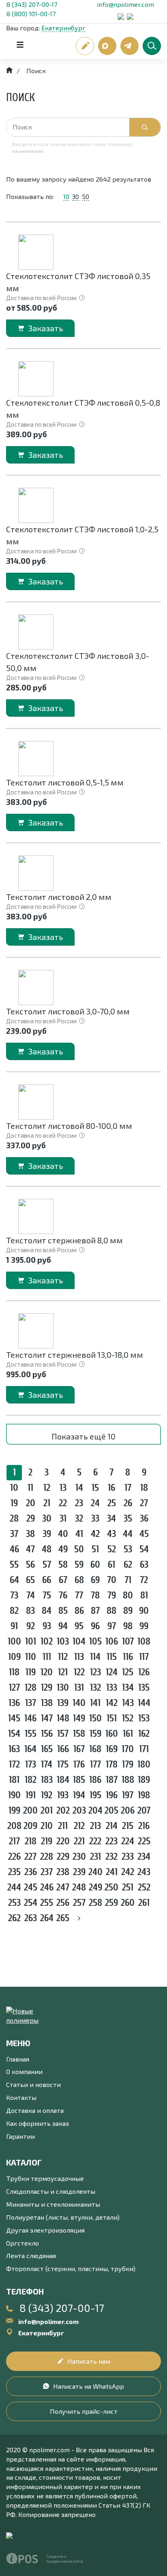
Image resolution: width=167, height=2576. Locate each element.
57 (47, 1565)
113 (79, 1657)
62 (128, 1565)
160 (112, 1734)
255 (47, 1903)
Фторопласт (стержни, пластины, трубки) (71, 2268)
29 (31, 1519)
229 (63, 1857)
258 (95, 1903)
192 (47, 1795)
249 (95, 1887)
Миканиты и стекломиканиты (53, 2204)
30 (76, 196)
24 (95, 1503)
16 (111, 1488)
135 (144, 1688)
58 (63, 1565)
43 (111, 1534)
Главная (18, 2059)
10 (66, 196)
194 (79, 1795)
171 (144, 1749)
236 (31, 1872)
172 (14, 1764)
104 (79, 1641)
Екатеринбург (63, 28)
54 (144, 1549)
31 (63, 1519)
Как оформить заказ (37, 2123)
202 (63, 1811)
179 (128, 1764)
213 (95, 1826)
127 (14, 1688)
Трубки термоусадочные (45, 2178)
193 (63, 1795)
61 (111, 1565)
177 (95, 1764)
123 (95, 1672)
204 (95, 1811)
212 (79, 1826)
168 (95, 1749)
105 (95, 1641)
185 (79, 1780)
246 (47, 1887)
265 (63, 1918)
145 (14, 1718)
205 (111, 1811)
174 (47, 1764)
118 (14, 1672)
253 (14, 1903)
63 (144, 1565)
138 (47, 1703)
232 (111, 1857)
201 (47, 1811)
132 (95, 1688)
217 (14, 1841)
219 (47, 1841)
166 (63, 1749)
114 (95, 1657)
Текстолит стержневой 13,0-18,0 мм (75, 1355)
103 (63, 1641)
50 (86, 196)
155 (31, 1734)
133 (112, 1688)
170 (128, 1749)
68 (79, 1580)
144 (144, 1703)
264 (47, 1918)
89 (128, 1611)
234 (144, 1857)
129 (47, 1688)
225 (144, 1841)
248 (79, 1887)
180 (144, 1764)
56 (30, 1565)
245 (31, 1887)
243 (144, 1872)
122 (79, 1672)
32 (79, 1519)
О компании (24, 2071)
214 (112, 1826)
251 (128, 1887)
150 (95, 1718)
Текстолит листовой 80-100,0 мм (69, 1126)
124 (112, 1672)
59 (79, 1565)
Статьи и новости (33, 2084)
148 (63, 1718)
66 (47, 1580)
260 (128, 1903)
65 (30, 1580)
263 (31, 1918)
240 (95, 1872)
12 (47, 1488)
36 (144, 1519)
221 (79, 1841)
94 (63, 1626)
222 (95, 1841)
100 (14, 1641)
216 (144, 1826)
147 (47, 1718)
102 (47, 1641)
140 (79, 1703)
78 (95, 1595)
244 (14, 1887)
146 (30, 1718)
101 (31, 1641)
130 (63, 1688)
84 (47, 1611)
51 (95, 1549)
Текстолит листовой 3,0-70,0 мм (68, 1011)
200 (30, 1811)
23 (79, 1503)
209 (30, 1826)
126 (144, 1672)
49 (63, 1549)
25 (112, 1503)
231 (95, 1857)
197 (128, 1795)
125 (128, 1672)
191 (31, 1795)
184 (63, 1780)
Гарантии (20, 2136)
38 (30, 1534)
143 (128, 1703)
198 (144, 1795)
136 (14, 1703)
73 (14, 1595)
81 (144, 1595)
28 (14, 1519)
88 (111, 1611)
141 (95, 1703)
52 (112, 1549)
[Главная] (9, 71)
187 (112, 1780)
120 (47, 1672)
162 (144, 1734)
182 (31, 1780)
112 (63, 1657)
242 (128, 1872)
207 (144, 1811)
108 (144, 1641)
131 (79, 1688)
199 (14, 1811)
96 (95, 1626)
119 (31, 1672)
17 (128, 1488)
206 (128, 1811)
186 (95, 1780)
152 (128, 1718)
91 (14, 1626)
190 (14, 1795)
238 (63, 1872)
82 (14, 1611)
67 (63, 1580)
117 (144, 1657)
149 (79, 1718)
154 (14, 1734)
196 (112, 1795)
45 (144, 1534)
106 (112, 1641)
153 (144, 1718)
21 (47, 1503)
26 (128, 1503)
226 (14, 1857)
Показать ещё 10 (83, 1436)
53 (128, 1549)
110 (31, 1657)
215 (128, 1826)
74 (31, 1595)
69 (95, 1580)
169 (112, 1749)
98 (128, 1626)
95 (79, 1626)
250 (111, 1887)
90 (144, 1611)
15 (95, 1488)
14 (79, 1488)
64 (14, 1580)
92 (31, 1626)
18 (144, 1488)
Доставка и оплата (35, 2110)
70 (112, 1580)
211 (63, 1826)
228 (47, 1857)
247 (63, 1887)
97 (112, 1626)
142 (112, 1703)
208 (14, 1826)
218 (31, 1841)
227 (30, 1857)
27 (144, 1503)
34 (111, 1519)
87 (95, 1611)
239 (79, 1872)
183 (47, 1780)
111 (47, 1657)
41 (79, 1534)
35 (128, 1519)
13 (63, 1488)
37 (14, 1534)
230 (79, 1857)
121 (63, 1672)
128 (31, 1688)
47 (30, 1549)
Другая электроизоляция (45, 2230)
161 (128, 1734)
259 (111, 1903)
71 (128, 1580)
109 (14, 1657)
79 (112, 1595)
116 (128, 1657)
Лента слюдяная (31, 2255)
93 (47, 1626)
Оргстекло (22, 2243)
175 (63, 1764)
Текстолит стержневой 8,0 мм (64, 1240)
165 (47, 1749)
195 (95, 1795)
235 (14, 1872)
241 (112, 1872)
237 (47, 1872)
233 (128, 1857)
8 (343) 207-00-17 (32, 4)
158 (79, 1734)
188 (128, 1780)
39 (47, 1534)
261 (144, 1903)
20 (31, 1503)
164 (30, 1749)
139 (63, 1703)
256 (63, 1903)
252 (144, 1887)
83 (30, 1611)
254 (31, 1903)
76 (63, 1595)
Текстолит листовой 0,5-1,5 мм (65, 782)
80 (128, 1595)
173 (31, 1764)
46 (14, 1549)
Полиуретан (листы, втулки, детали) (63, 2217)
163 (14, 1749)
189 (144, 1780)
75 (47, 1595)
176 (79, 1764)
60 (95, 1565)
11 (30, 1488)
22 (63, 1503)
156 (47, 1734)
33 (95, 1519)
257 (79, 1903)
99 (144, 1626)
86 (79, 1611)
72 (144, 1580)
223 (111, 1841)
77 (79, 1595)
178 (112, 1764)
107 (128, 1641)
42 (95, 1534)
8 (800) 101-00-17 (31, 14)
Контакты (21, 2097)
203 (79, 1811)
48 (47, 1549)
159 (95, 1734)
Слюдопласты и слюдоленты (51, 2191)
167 (79, 1749)
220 (63, 1841)
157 (63, 1734)
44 (128, 1534)
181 (14, 1780)
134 (128, 1688)
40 (63, 1534)
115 (112, 1657)
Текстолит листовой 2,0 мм (59, 897)
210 (47, 1826)
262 (14, 1918)
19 (14, 1503)
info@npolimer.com (125, 4)
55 (14, 1565)
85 (63, 1611)
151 (112, 1718)
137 (31, 1703)
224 (128, 1841)
